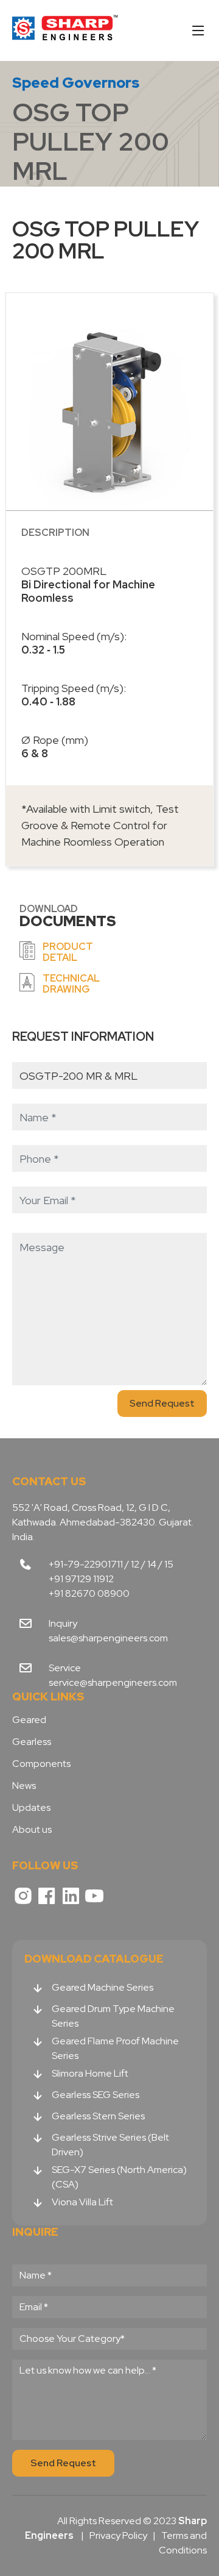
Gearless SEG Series (96, 2095)
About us (32, 1830)
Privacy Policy (118, 2535)
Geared (29, 1720)
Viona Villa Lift (82, 2202)
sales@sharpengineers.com (108, 1638)
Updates (31, 1808)
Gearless (32, 1742)
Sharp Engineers (65, 30)
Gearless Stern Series (98, 2116)
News (24, 1786)
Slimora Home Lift (90, 2073)
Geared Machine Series (103, 1987)
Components (41, 1764)
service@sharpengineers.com (113, 1682)
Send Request (162, 1403)
